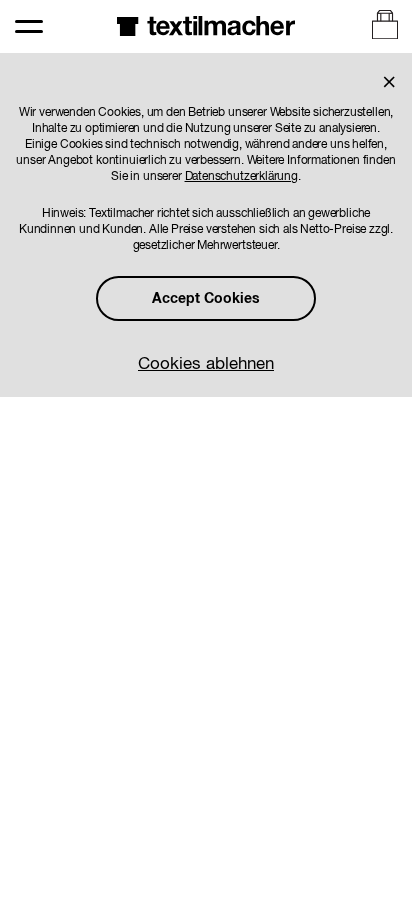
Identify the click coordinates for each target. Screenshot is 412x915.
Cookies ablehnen (206, 364)
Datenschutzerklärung (241, 177)
